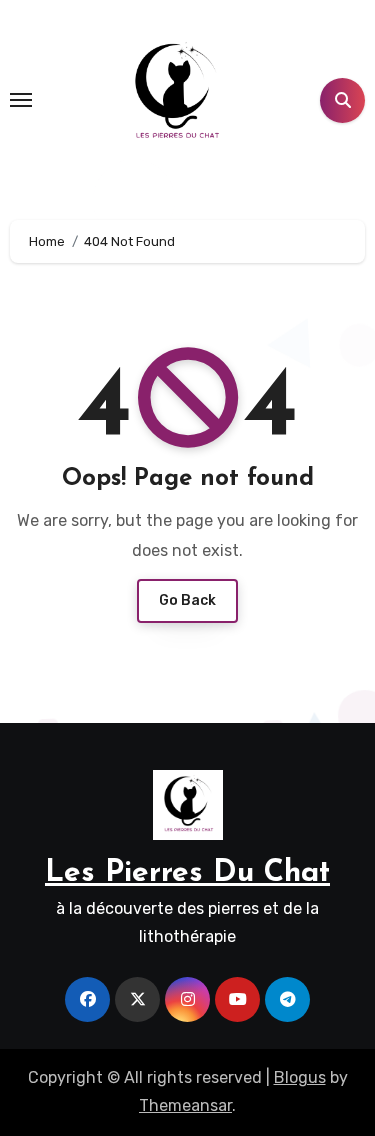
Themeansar (185, 1105)
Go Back (187, 600)
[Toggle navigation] (21, 100)
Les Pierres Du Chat (187, 873)
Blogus (300, 1077)
